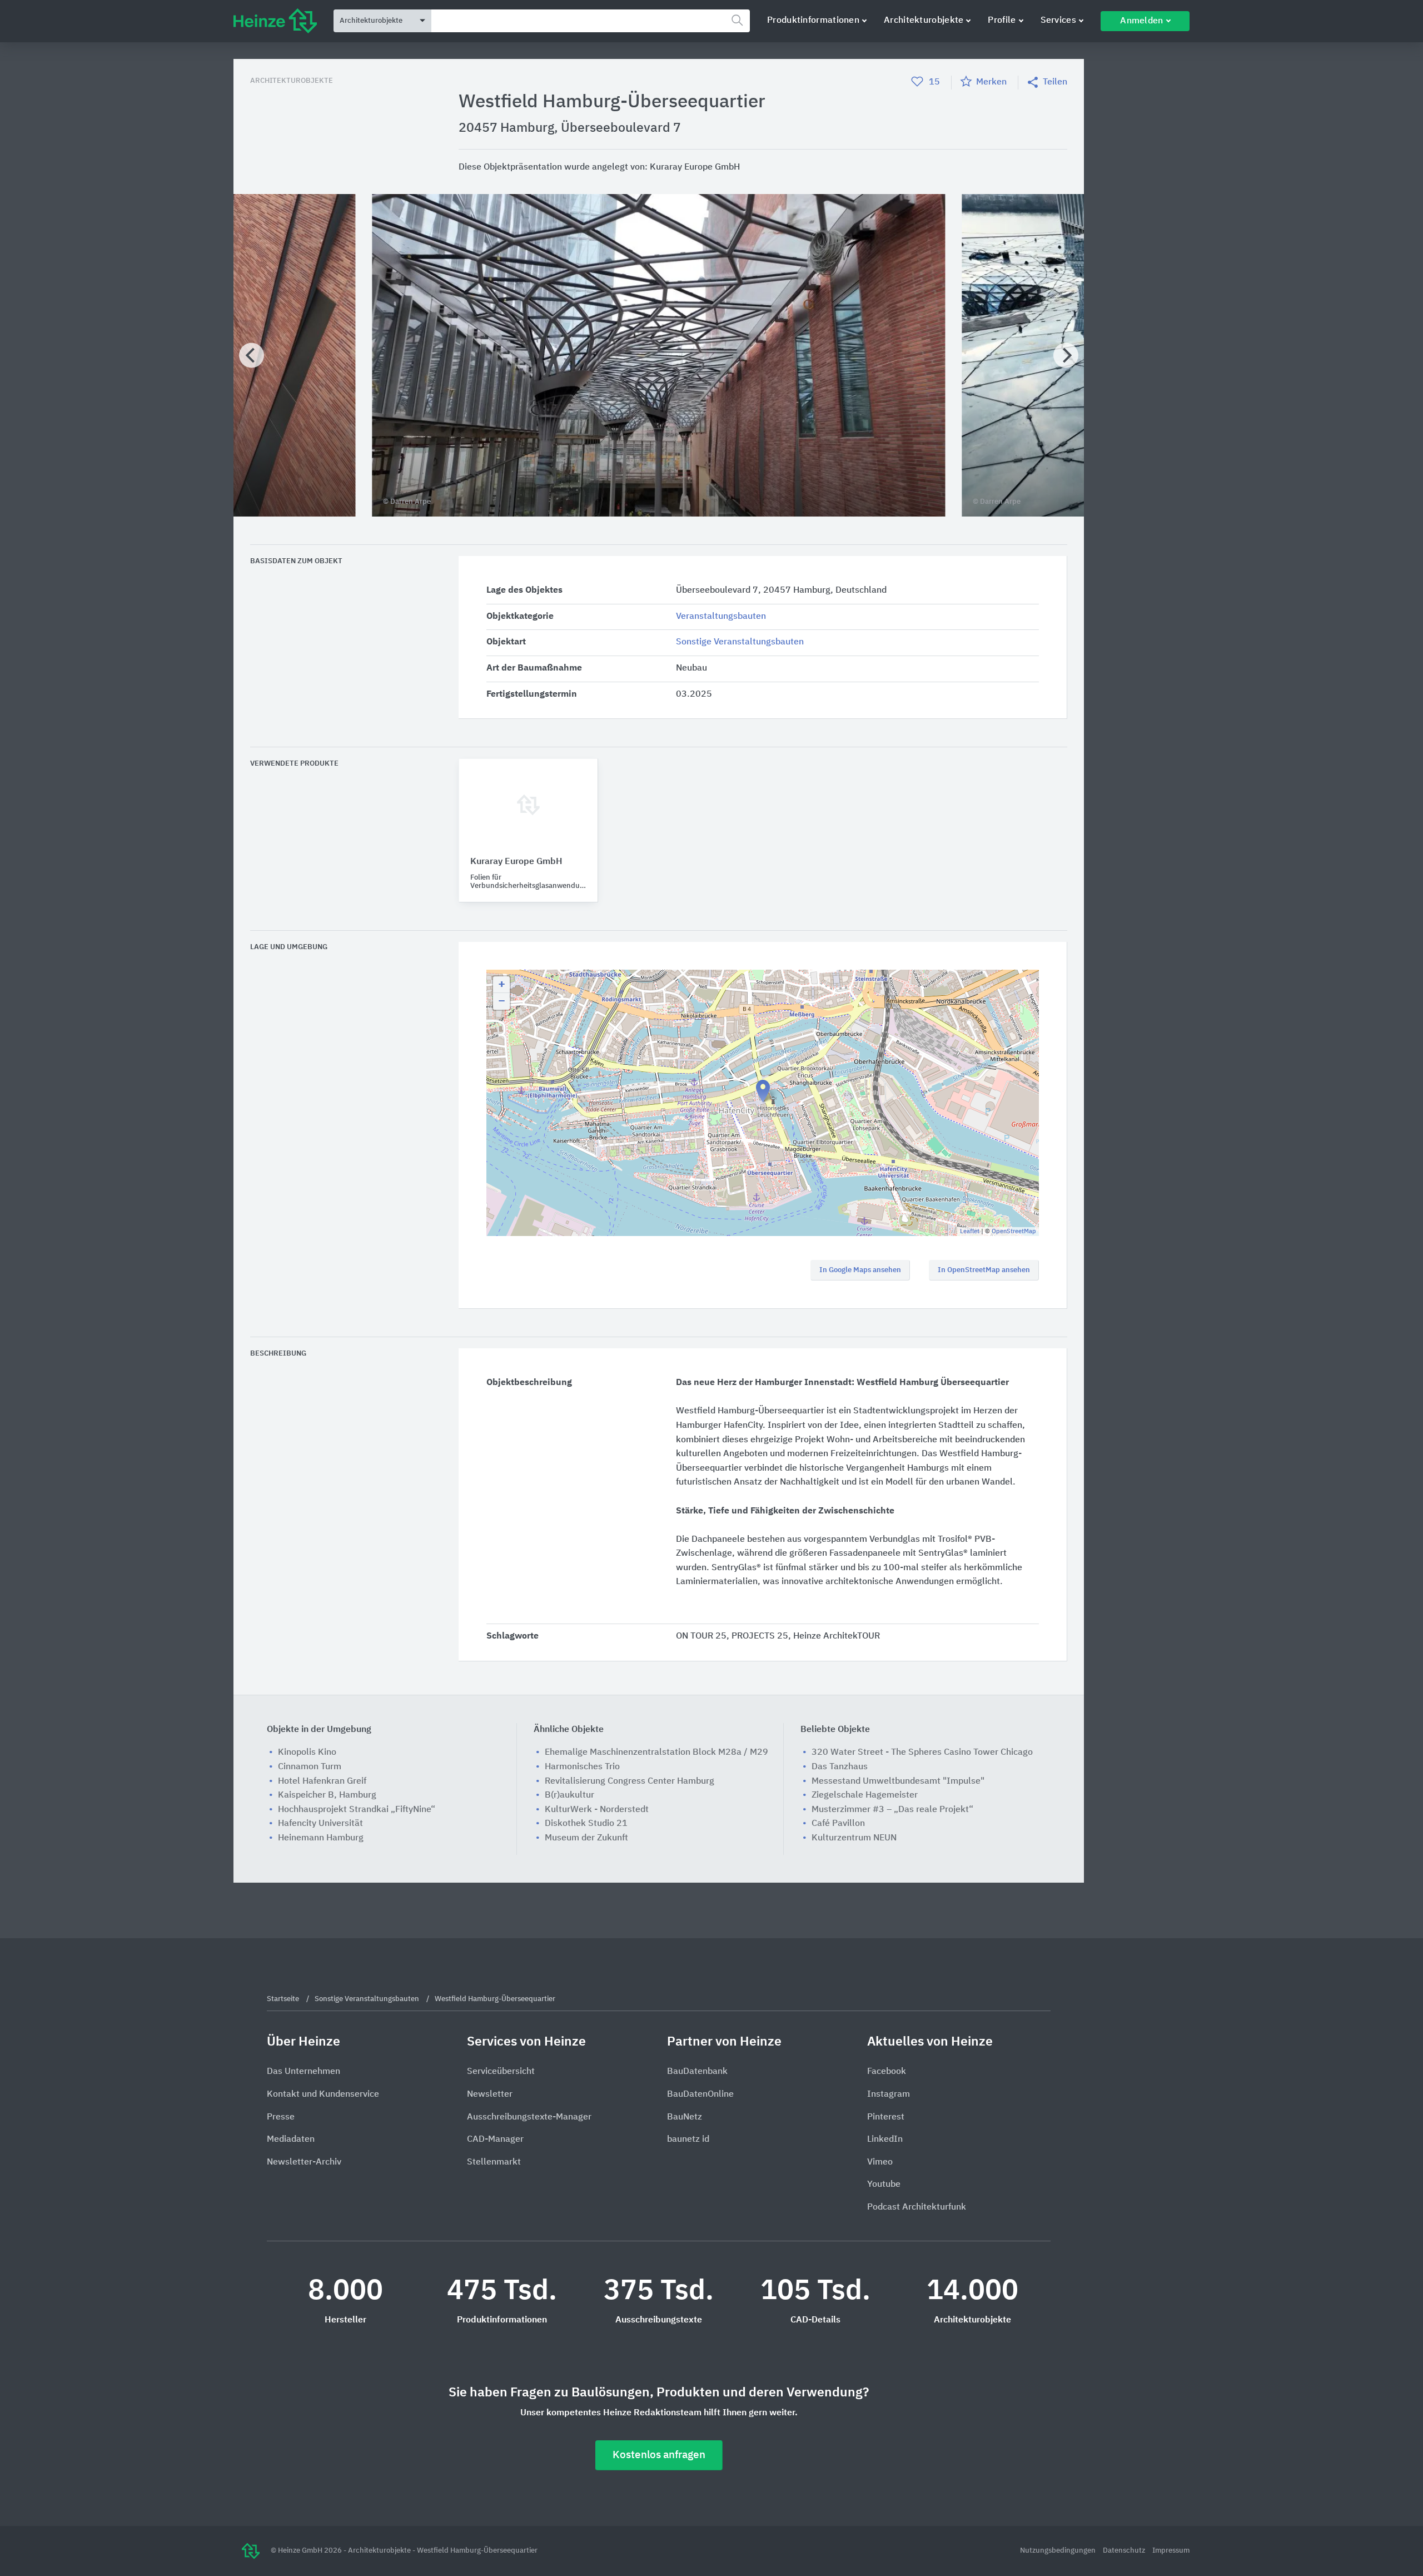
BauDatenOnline (700, 2094)
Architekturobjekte (924, 21)
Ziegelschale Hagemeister (865, 1795)
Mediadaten (291, 2140)
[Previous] (252, 356)
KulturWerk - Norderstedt (597, 1810)
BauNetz (685, 2117)
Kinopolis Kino (307, 1753)
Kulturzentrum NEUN (854, 1838)
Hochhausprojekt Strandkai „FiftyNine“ (357, 1810)
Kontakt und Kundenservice (323, 2094)
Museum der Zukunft (586, 1838)
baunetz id (688, 2140)
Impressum (1171, 2551)
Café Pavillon (838, 1824)
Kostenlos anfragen (659, 2455)
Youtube (884, 2185)
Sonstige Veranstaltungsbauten (740, 642)
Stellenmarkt (494, 2162)
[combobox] (591, 21)
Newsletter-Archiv (304, 2162)
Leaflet (970, 1231)
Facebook (887, 2072)
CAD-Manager (495, 2140)
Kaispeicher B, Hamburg (327, 1795)
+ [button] (502, 985)
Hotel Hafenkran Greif (322, 1781)
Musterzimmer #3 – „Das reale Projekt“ (892, 1810)
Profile (1002, 21)
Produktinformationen (813, 21)
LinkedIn (885, 2140)
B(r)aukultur (569, 1795)
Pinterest (886, 2117)
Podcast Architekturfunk (917, 2207)
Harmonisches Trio (582, 1767)
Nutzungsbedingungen (1059, 2551)
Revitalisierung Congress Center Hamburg (630, 1781)
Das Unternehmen (303, 2072)
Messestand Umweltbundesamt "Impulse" (898, 1781)
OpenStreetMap (1014, 1231)
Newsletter (490, 2094)
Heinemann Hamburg (321, 1838)
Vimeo (880, 2162)
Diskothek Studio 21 (586, 1824)
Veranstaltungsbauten (721, 617)
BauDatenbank (697, 2072)
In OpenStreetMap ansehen (984, 1270)
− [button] (502, 1001)
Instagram (889, 2094)
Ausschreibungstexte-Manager (529, 2117)
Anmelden (1141, 21)
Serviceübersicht (501, 2072)
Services (1058, 21)
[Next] (1066, 356)
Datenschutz (1125, 2551)
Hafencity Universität (320, 1824)
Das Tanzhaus (840, 1767)
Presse (281, 2117)
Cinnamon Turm (310, 1767)
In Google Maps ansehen (860, 1270)
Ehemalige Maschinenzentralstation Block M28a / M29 (656, 1753)
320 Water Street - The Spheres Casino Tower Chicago (922, 1753)
